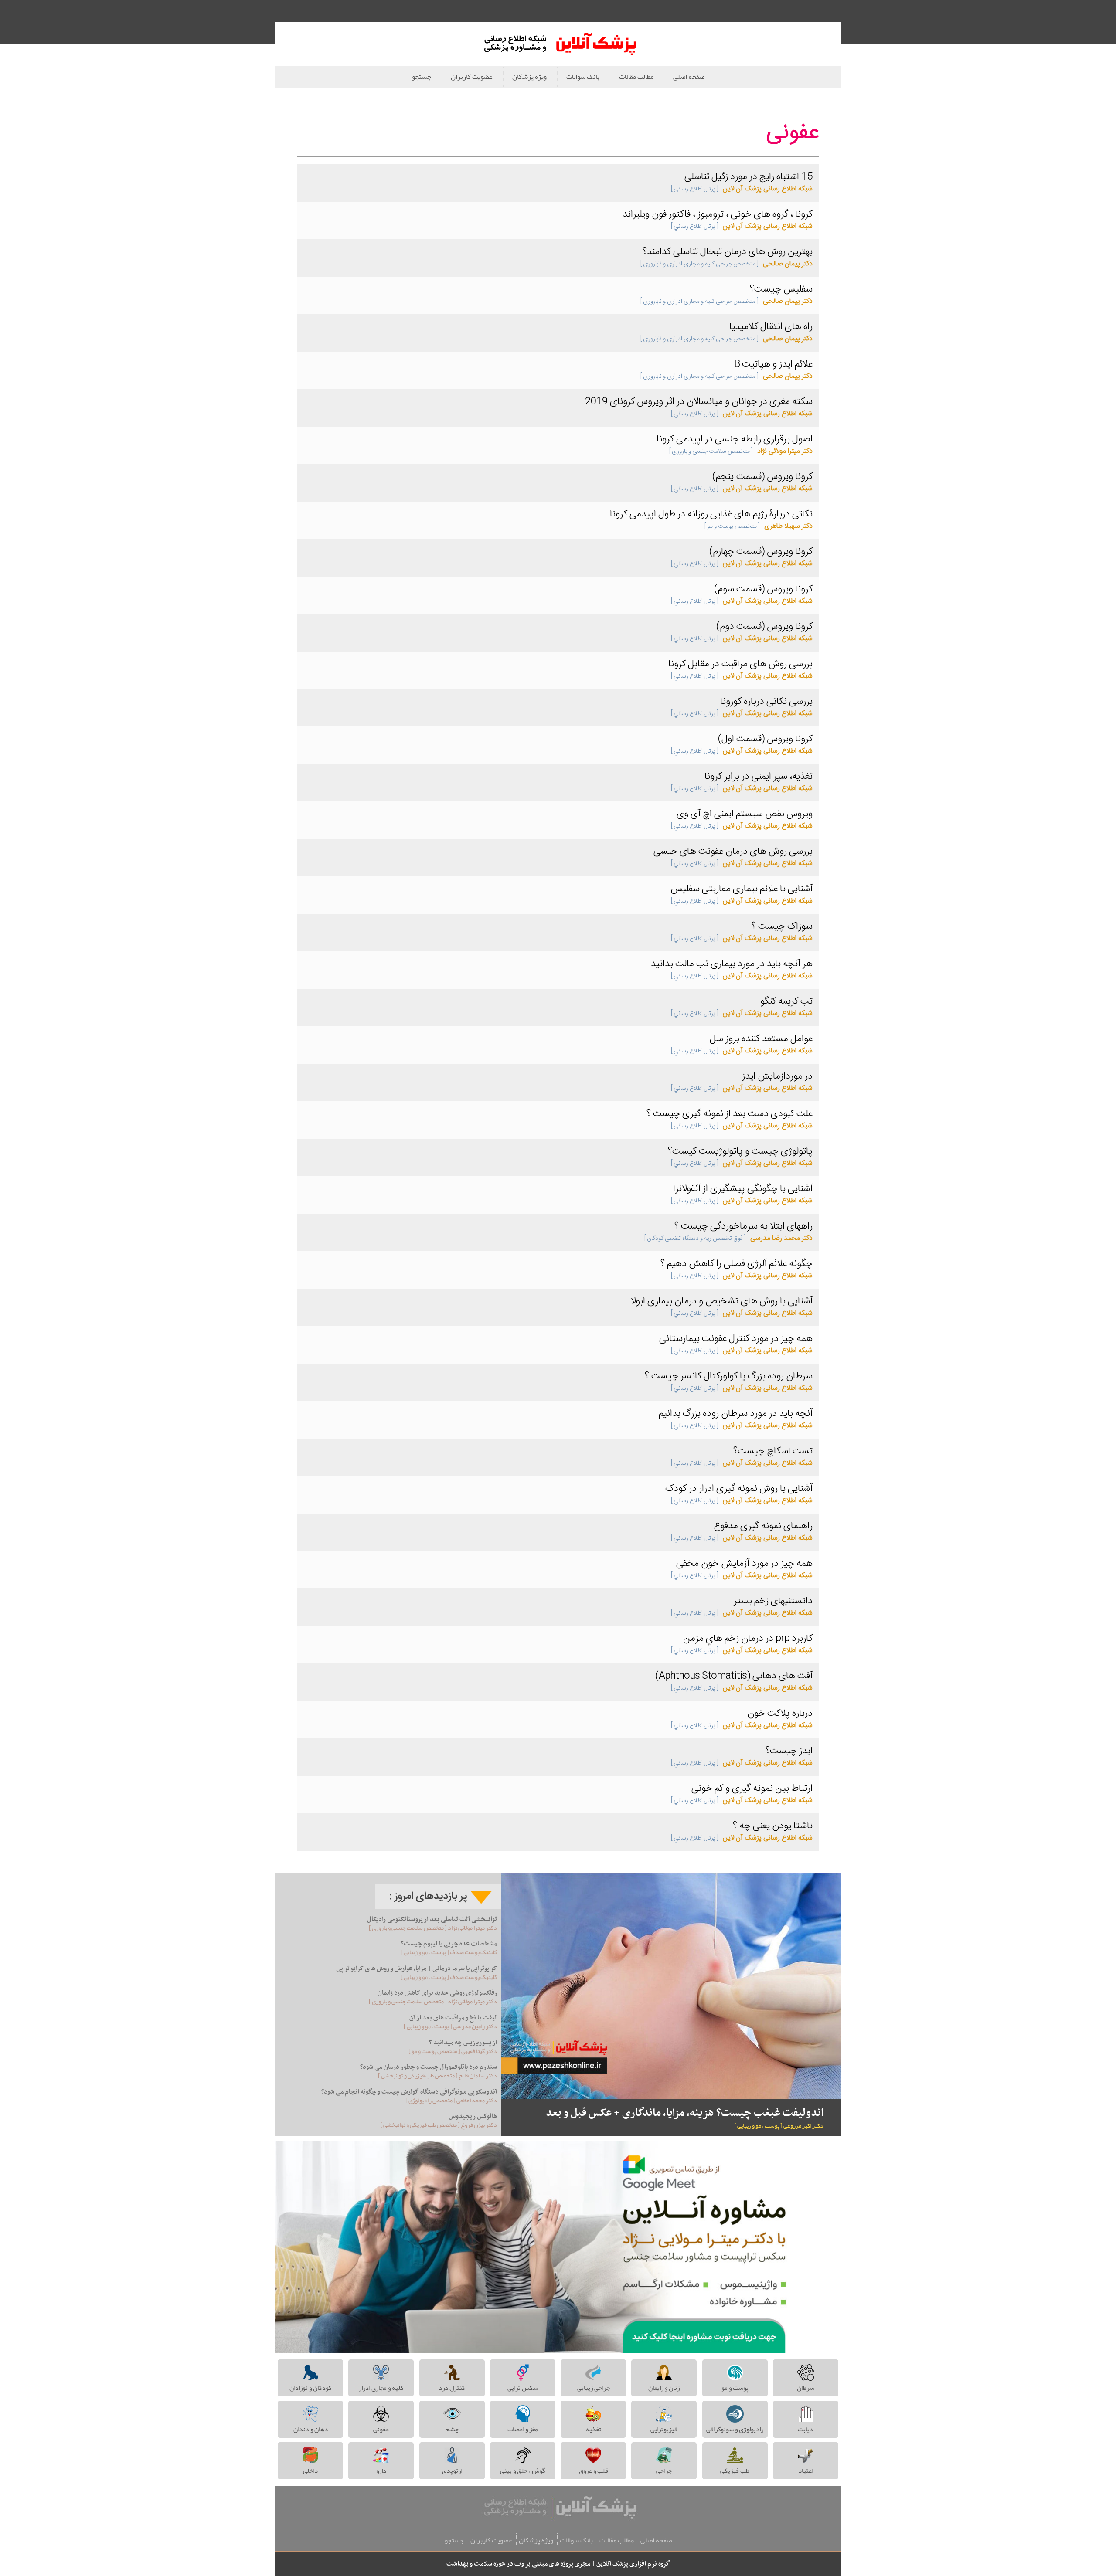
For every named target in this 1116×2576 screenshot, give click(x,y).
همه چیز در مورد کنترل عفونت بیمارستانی (736, 1339)
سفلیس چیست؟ (781, 289)
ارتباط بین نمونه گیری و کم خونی (752, 1789)
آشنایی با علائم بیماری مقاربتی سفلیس (742, 889)
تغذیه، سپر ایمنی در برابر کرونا (759, 777)
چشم (452, 2429)
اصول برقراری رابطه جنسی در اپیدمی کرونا (735, 439)
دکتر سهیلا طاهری (759, 526)
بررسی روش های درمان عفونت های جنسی (733, 852)
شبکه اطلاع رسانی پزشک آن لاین (742, 189)
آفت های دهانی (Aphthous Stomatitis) (734, 1676)
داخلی (310, 2471)
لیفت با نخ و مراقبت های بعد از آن (453, 2018)
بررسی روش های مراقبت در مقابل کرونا (740, 664)
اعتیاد (806, 2471)
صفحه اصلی (689, 77)
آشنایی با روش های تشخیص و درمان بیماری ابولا (722, 1301)
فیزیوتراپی (664, 2429)
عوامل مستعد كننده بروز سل (761, 1039)
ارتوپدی (452, 2471)
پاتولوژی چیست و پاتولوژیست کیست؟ (740, 1151)
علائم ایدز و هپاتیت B (773, 364)
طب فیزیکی (735, 2471)
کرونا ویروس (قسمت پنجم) (762, 477)
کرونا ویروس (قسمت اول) (765, 739)
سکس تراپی (523, 2388)
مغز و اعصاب (523, 2429)
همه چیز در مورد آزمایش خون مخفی (744, 1564)
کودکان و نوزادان (311, 2388)
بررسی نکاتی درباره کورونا (766, 702)
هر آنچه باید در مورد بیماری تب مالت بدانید (732, 964)
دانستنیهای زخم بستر (773, 1601)
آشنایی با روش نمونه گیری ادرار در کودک (739, 1489)
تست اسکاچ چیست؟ (773, 1451)
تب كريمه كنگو (786, 1001)
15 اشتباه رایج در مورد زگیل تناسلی (749, 177)
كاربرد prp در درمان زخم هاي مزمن (748, 1639)
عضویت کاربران (472, 77)
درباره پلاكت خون (780, 1714)
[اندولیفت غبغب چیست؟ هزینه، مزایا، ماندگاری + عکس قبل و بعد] (671, 1986)
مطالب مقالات (636, 77)
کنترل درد (452, 2388)
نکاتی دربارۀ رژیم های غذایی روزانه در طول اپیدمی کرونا (711, 514)
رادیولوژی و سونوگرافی (735, 2429)
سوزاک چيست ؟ (782, 927)
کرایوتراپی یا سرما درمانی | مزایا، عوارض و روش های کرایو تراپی (417, 1968)
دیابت (805, 2429)
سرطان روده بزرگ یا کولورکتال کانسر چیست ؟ (729, 1376)
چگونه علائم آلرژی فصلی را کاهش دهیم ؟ (737, 1264)
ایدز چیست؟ (789, 1751)
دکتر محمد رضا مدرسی (728, 1238)
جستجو (422, 77)
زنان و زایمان (664, 2388)
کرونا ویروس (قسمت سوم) (763, 589)
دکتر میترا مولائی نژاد (741, 451)
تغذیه (594, 2429)
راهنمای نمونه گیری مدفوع (763, 1526)
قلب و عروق (594, 2471)
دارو (381, 2471)
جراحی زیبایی (594, 2388)
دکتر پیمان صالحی (726, 264)
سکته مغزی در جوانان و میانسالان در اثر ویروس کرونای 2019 (699, 402)
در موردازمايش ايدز (777, 1076)
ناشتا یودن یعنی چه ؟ (773, 1826)
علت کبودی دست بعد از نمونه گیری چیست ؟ (730, 1114)
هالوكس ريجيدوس (473, 2116)
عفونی (381, 2429)
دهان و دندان (311, 2429)
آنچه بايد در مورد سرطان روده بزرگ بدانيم (736, 1414)
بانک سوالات (583, 77)
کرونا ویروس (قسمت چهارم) (761, 552)
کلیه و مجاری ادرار (381, 2388)
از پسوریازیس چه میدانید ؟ (463, 2043)
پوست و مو (735, 2388)
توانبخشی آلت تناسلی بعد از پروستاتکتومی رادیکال (432, 1919)
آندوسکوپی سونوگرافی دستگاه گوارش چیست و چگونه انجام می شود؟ (409, 2092)
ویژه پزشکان (529, 77)
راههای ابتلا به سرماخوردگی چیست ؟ (743, 1226)
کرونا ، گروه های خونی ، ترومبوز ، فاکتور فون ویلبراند (718, 214)
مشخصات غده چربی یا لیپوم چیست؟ (449, 1944)
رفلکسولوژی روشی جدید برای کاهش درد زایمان (437, 1993)
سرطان (806, 2388)
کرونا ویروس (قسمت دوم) (764, 627)
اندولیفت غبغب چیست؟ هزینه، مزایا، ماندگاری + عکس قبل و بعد (685, 2113)
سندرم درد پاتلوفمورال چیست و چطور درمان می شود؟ (429, 2067)
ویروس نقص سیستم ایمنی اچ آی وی (745, 814)
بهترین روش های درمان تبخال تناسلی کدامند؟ (728, 252)
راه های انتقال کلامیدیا (771, 327)
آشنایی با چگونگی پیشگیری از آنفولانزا (743, 1189)
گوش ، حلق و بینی (522, 2471)
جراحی (664, 2471)
